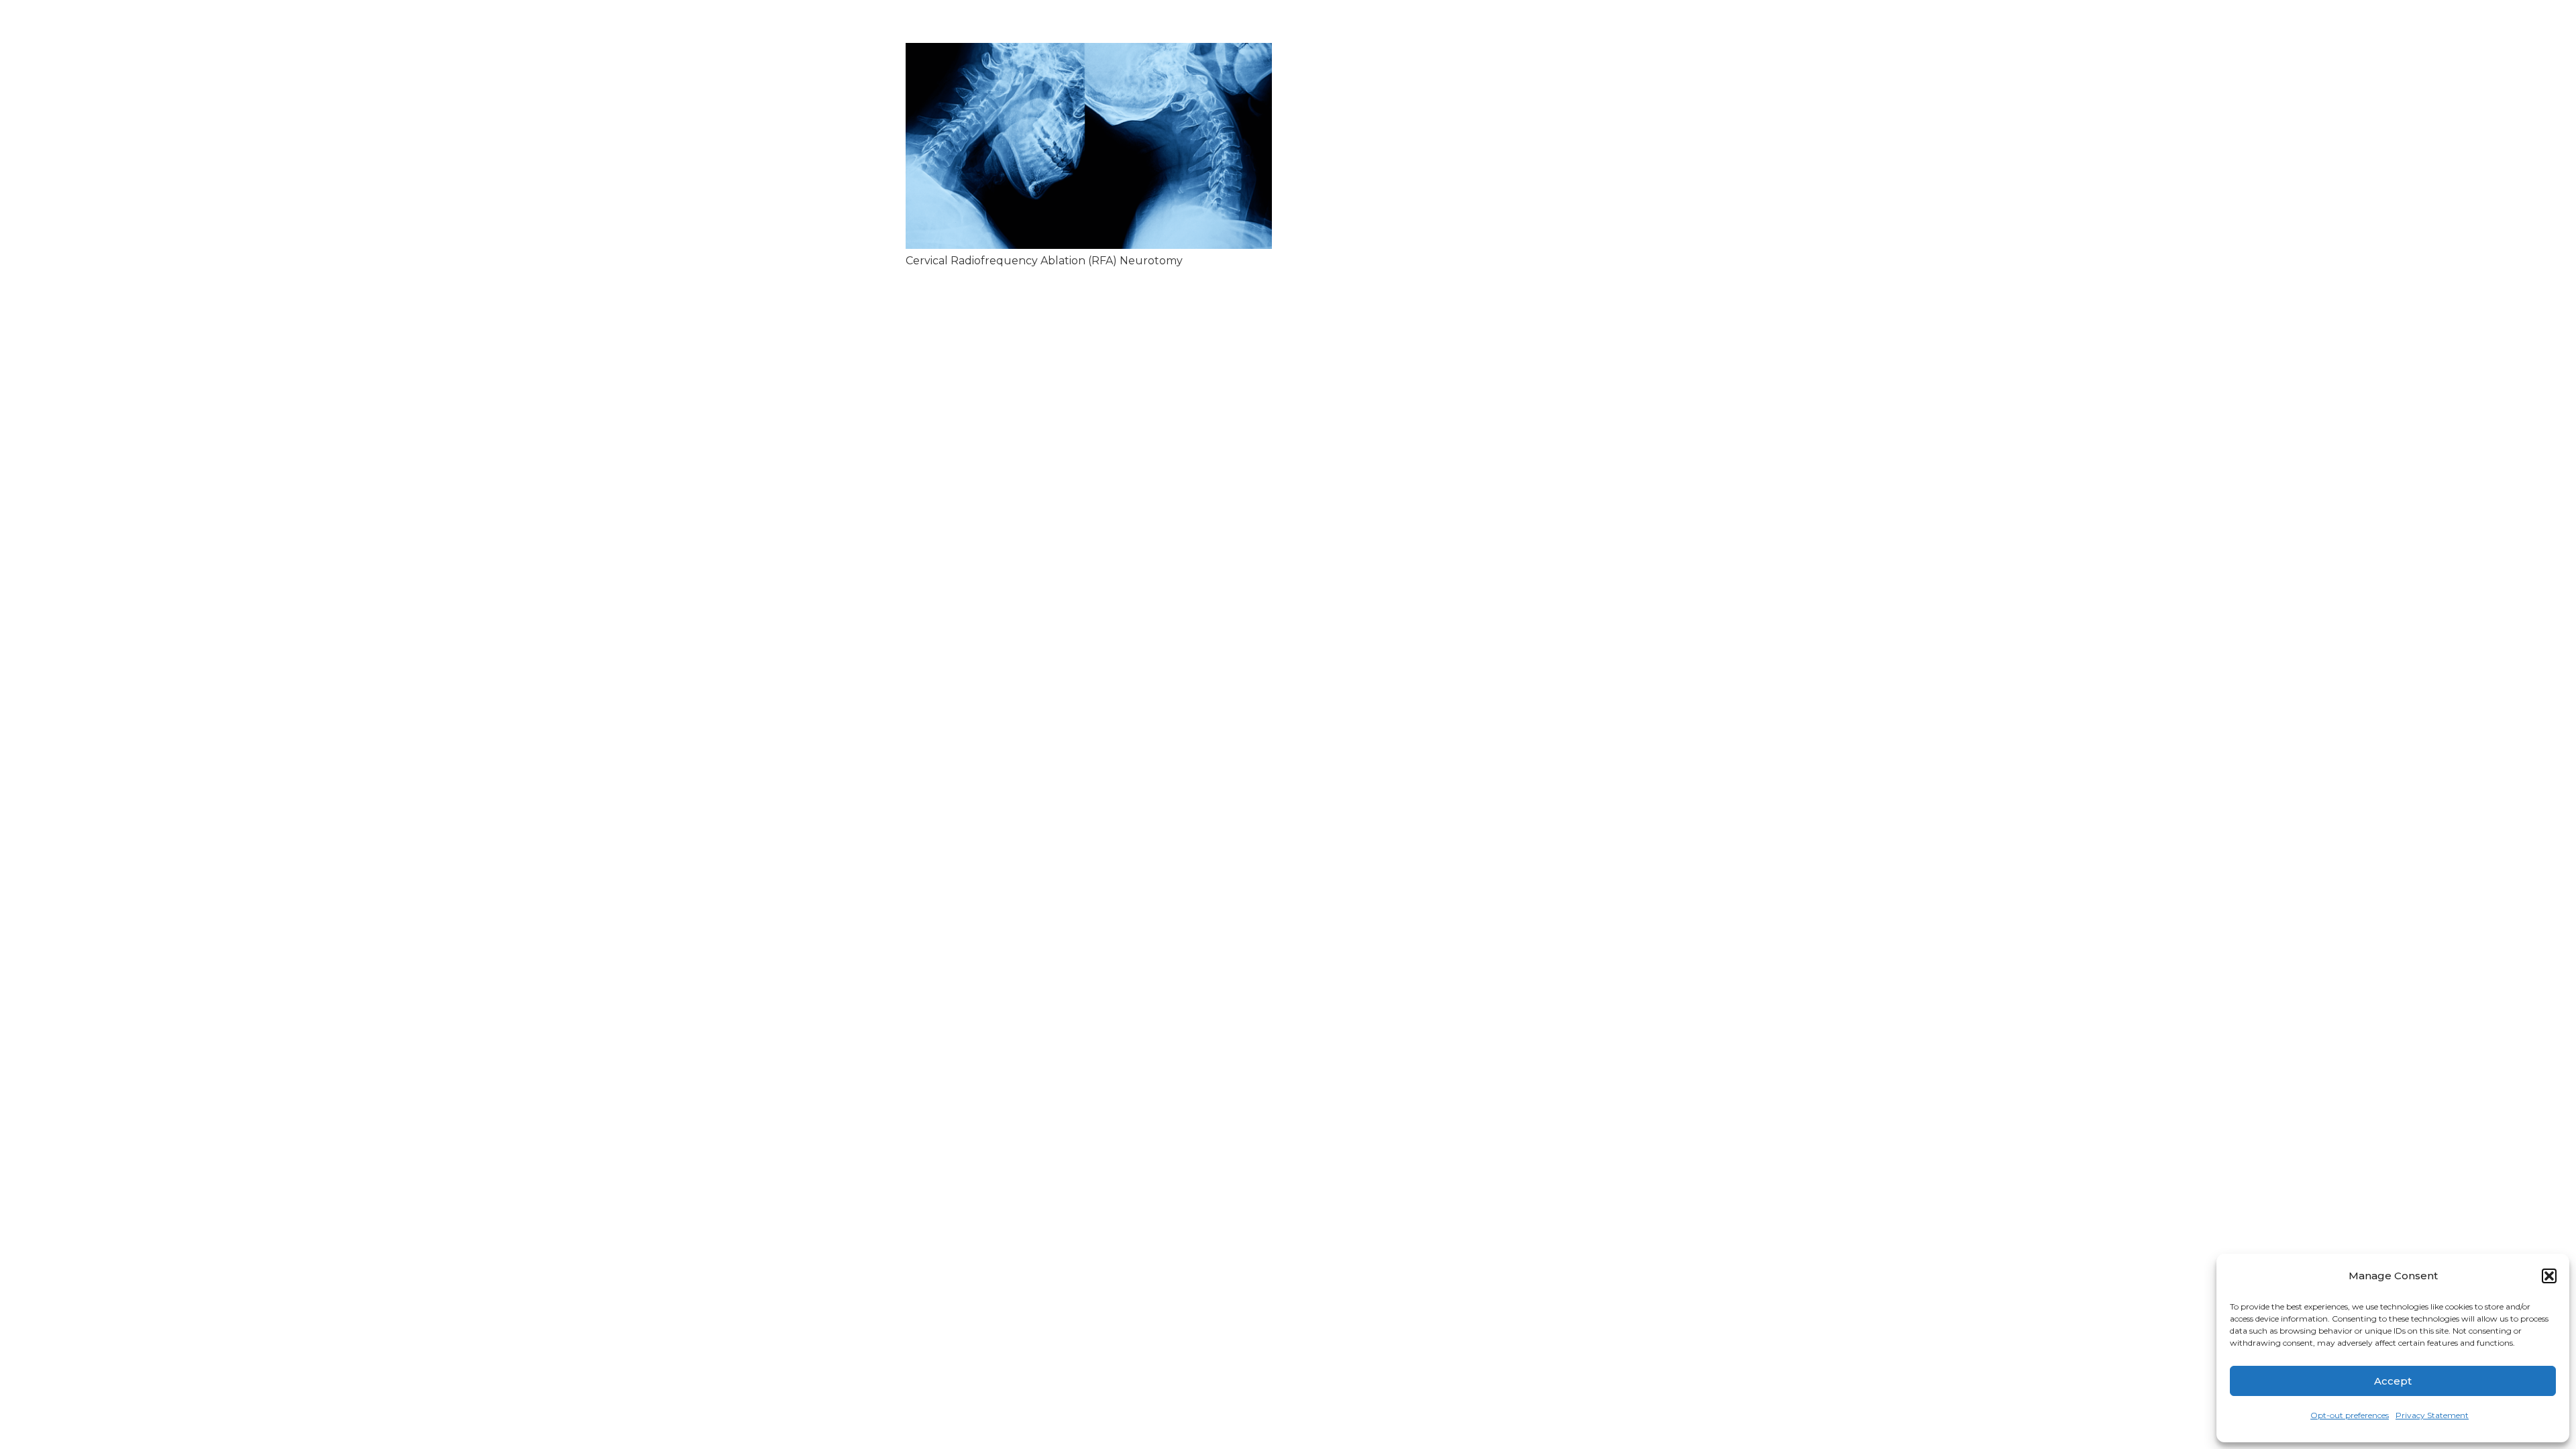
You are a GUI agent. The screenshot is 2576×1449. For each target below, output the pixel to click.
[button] (2549, 1276)
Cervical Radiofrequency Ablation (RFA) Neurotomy (1044, 261)
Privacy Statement (2432, 1415)
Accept (2393, 1381)
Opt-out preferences (2350, 1415)
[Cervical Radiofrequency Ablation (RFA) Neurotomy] (1089, 146)
